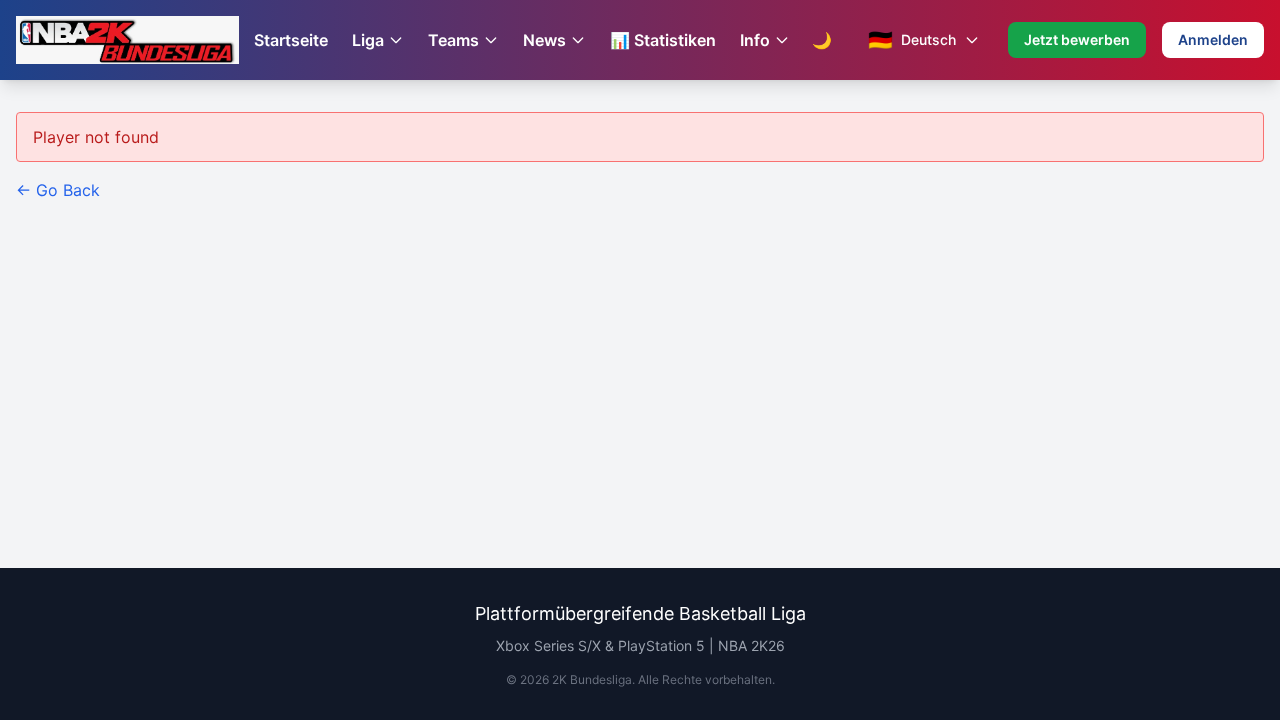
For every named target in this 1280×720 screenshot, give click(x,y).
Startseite (291, 40)
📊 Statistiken (663, 40)
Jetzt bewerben (1077, 39)
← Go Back (58, 190)
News (544, 40)
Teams (453, 40)
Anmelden (1213, 39)
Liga (368, 40)
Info (755, 40)
